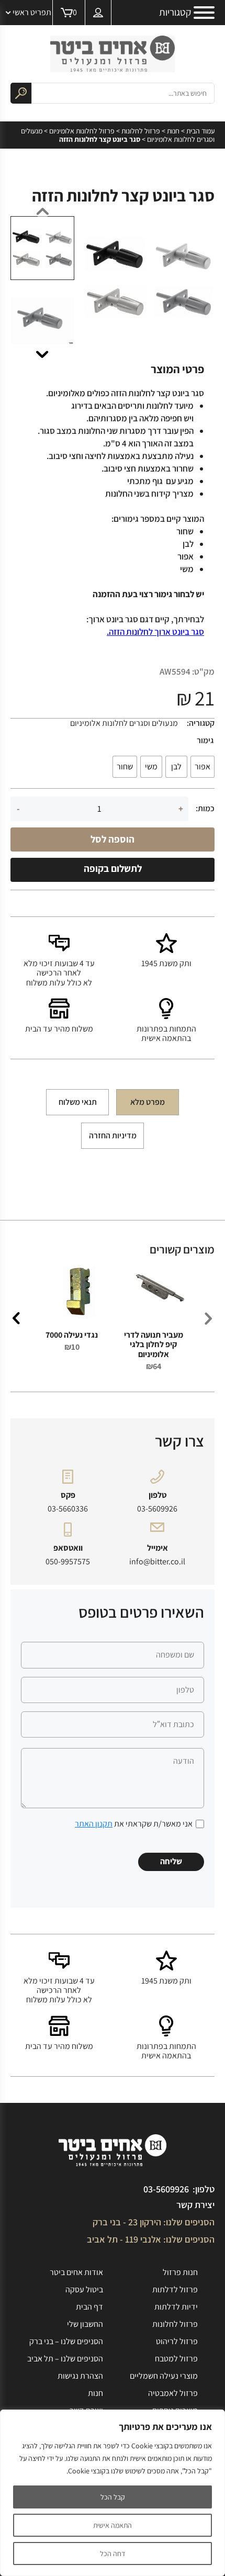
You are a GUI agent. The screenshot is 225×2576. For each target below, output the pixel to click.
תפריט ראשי (32, 12)
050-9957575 (68, 1562)
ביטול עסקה (84, 2289)
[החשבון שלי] (98, 13)
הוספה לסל (113, 839)
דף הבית (89, 2307)
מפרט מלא (148, 1102)
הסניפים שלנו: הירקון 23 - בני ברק (154, 2222)
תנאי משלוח (78, 1102)
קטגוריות (175, 13)
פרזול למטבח (176, 2359)
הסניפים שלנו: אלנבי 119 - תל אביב (151, 2239)
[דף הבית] (113, 54)
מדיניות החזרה (113, 1135)
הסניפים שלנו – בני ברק (66, 2341)
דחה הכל (113, 2553)
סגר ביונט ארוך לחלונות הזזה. (155, 632)
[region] (113, 2493)
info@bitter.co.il (157, 1562)
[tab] (148, 1102)
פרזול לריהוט (177, 2341)
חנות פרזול (180, 2272)
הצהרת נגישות (80, 2376)
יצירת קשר (195, 2205)
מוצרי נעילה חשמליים (164, 2376)
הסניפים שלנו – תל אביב (65, 2359)
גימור (205, 741)
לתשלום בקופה (113, 868)
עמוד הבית (200, 131)
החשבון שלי (85, 2324)
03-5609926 (157, 1509)
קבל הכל (113, 2497)
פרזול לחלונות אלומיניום (82, 131)
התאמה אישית (113, 2525)
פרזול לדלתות (175, 2289)
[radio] (203, 767)
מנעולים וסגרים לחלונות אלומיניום (124, 723)
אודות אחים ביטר (76, 2272)
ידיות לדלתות (176, 2307)
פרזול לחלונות (141, 131)
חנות (173, 131)
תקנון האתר (94, 1824)
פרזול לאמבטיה (173, 2393)
